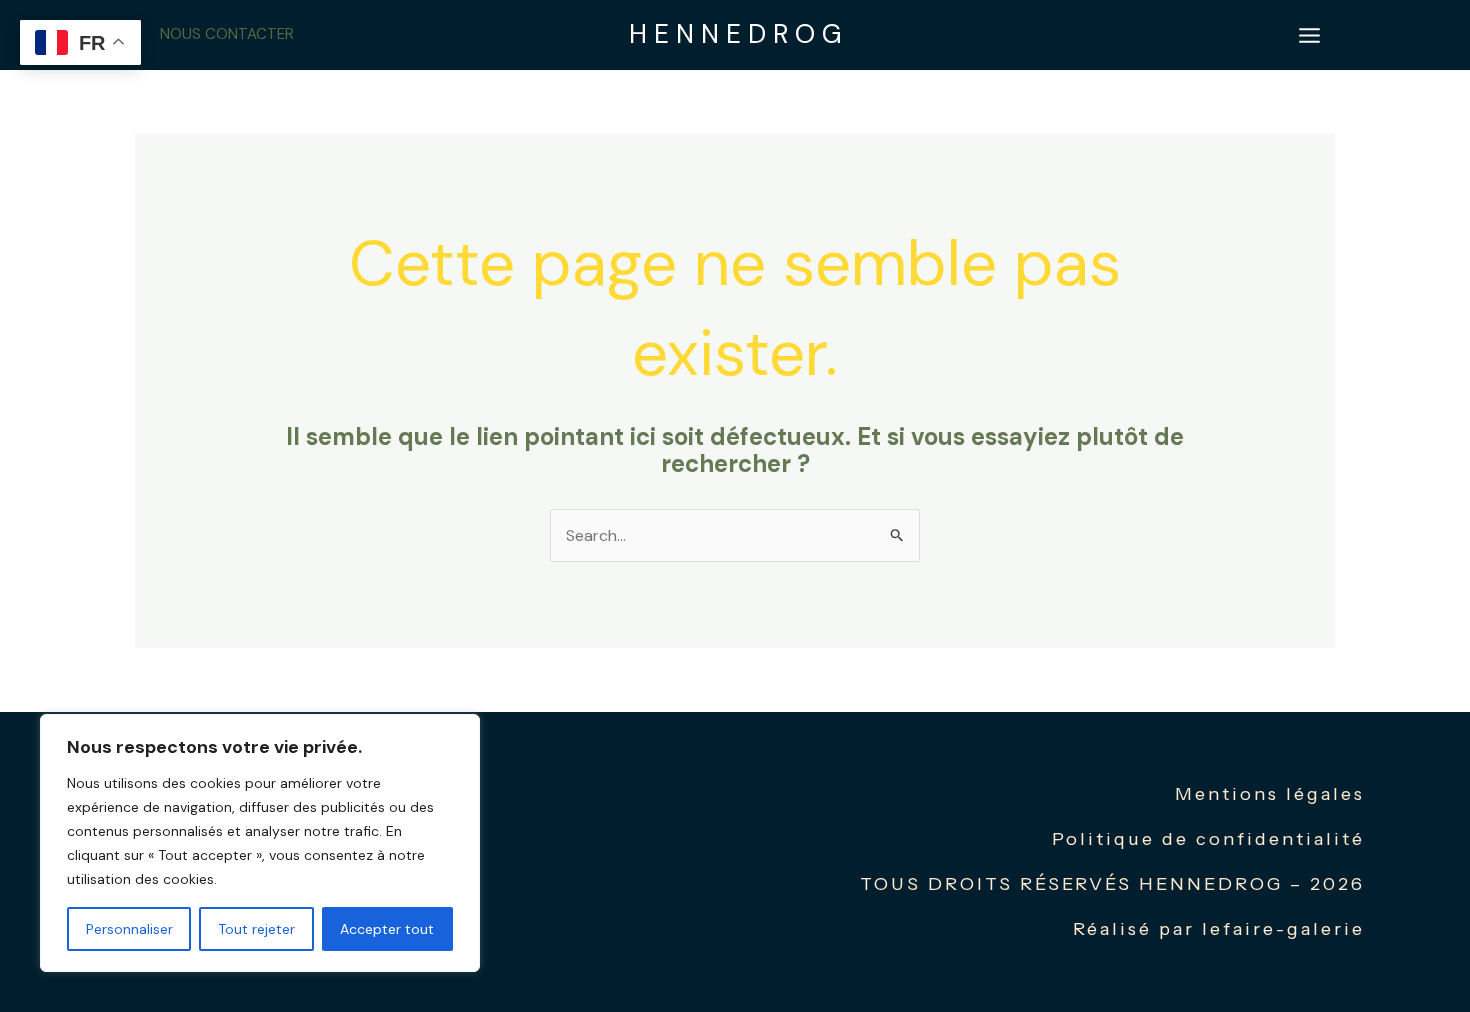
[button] (227, 34)
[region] (260, 843)
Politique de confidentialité (1208, 839)
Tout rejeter (256, 929)
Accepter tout (387, 929)
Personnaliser (129, 929)
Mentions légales (1270, 794)
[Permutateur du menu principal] (1309, 35)
